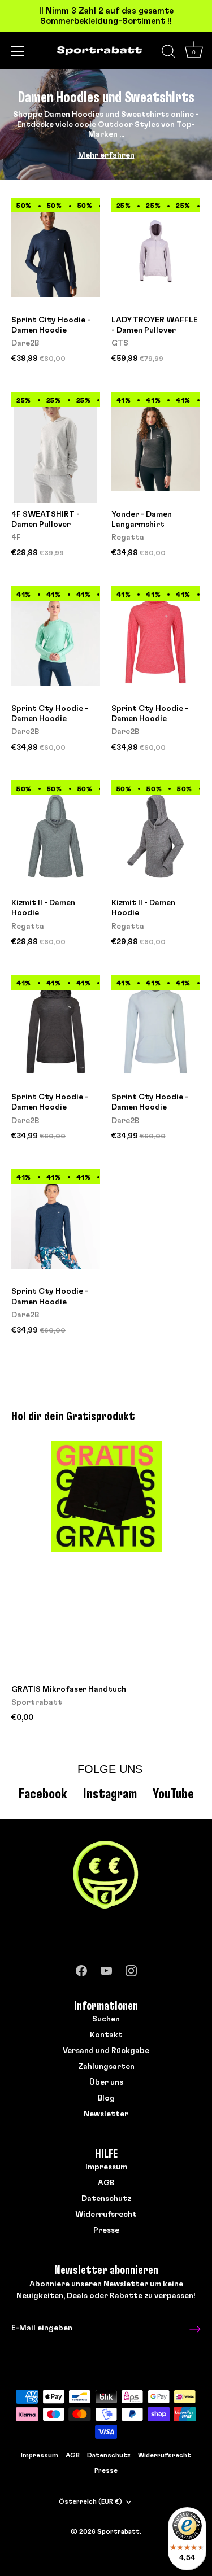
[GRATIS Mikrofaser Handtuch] (106, 1559)
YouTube (173, 1794)
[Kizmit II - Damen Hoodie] (56, 836)
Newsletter (106, 2114)
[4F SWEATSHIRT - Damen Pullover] (56, 447)
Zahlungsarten (106, 2067)
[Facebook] (81, 1968)
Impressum (106, 2167)
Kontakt (106, 2035)
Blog (106, 2098)
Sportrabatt (118, 2531)
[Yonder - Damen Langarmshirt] (156, 447)
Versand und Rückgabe (106, 2051)
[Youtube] (106, 1968)
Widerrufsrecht (106, 2215)
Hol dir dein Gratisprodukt (73, 1416)
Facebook (43, 1794)
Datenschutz (106, 2199)
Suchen (106, 2019)
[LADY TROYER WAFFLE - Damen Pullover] (156, 253)
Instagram (110, 1794)
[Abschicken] (195, 2329)
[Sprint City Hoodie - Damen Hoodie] (56, 253)
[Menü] (18, 51)
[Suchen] (168, 53)
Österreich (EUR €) (90, 2501)
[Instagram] (131, 1968)
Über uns (106, 2082)
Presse (106, 2230)
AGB (106, 2183)
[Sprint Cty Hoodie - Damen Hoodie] (56, 641)
